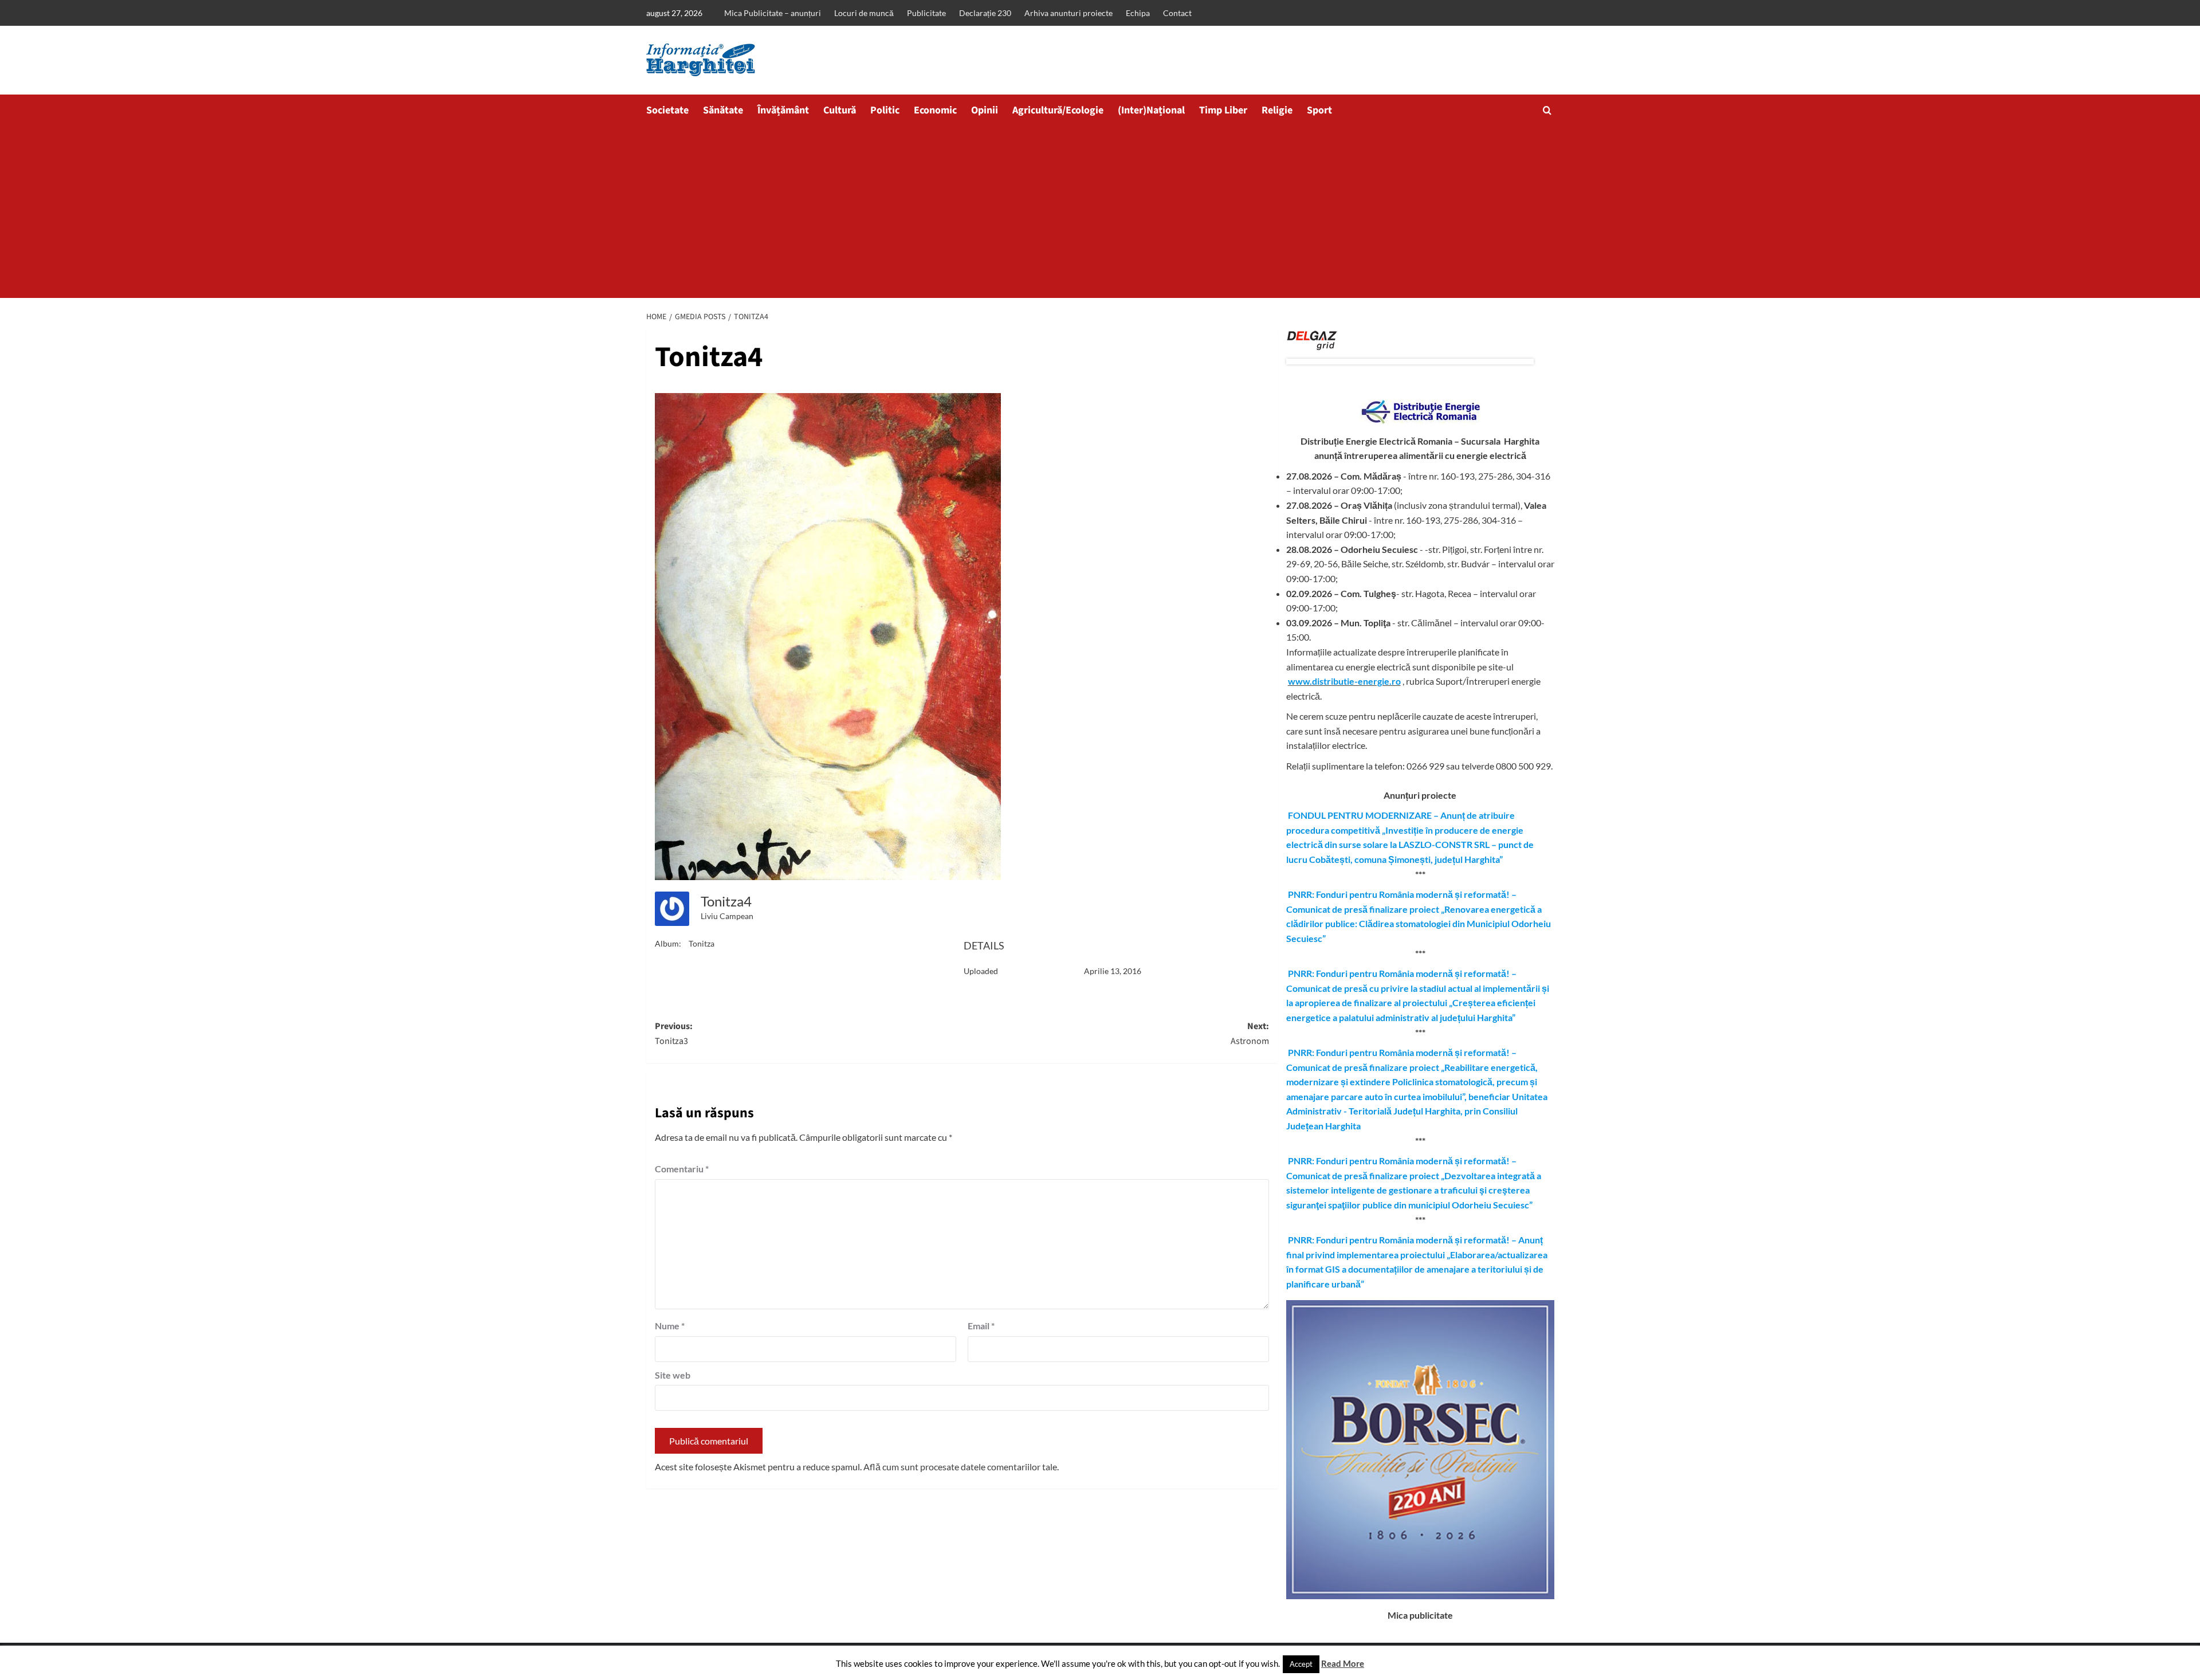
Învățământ (783, 110)
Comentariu (682, 1169)
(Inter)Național (1151, 110)
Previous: (674, 1034)
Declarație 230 (985, 13)
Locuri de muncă (864, 13)
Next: (1250, 1034)
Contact (1177, 13)
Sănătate (723, 110)
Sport (1319, 110)
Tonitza (702, 943)
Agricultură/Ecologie (1058, 110)
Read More (1343, 1663)
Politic (885, 110)
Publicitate (926, 13)
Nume (670, 1326)
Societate (667, 110)
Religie (1277, 110)
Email (981, 1326)
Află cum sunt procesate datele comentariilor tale (960, 1467)
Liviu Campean (727, 916)
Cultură (840, 110)
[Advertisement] (1100, 212)
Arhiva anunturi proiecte (1068, 13)
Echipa (1138, 13)
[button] (1547, 110)
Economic (935, 110)
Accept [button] (1301, 1664)
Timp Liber (1223, 110)
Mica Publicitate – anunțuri (773, 13)
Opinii (985, 110)
